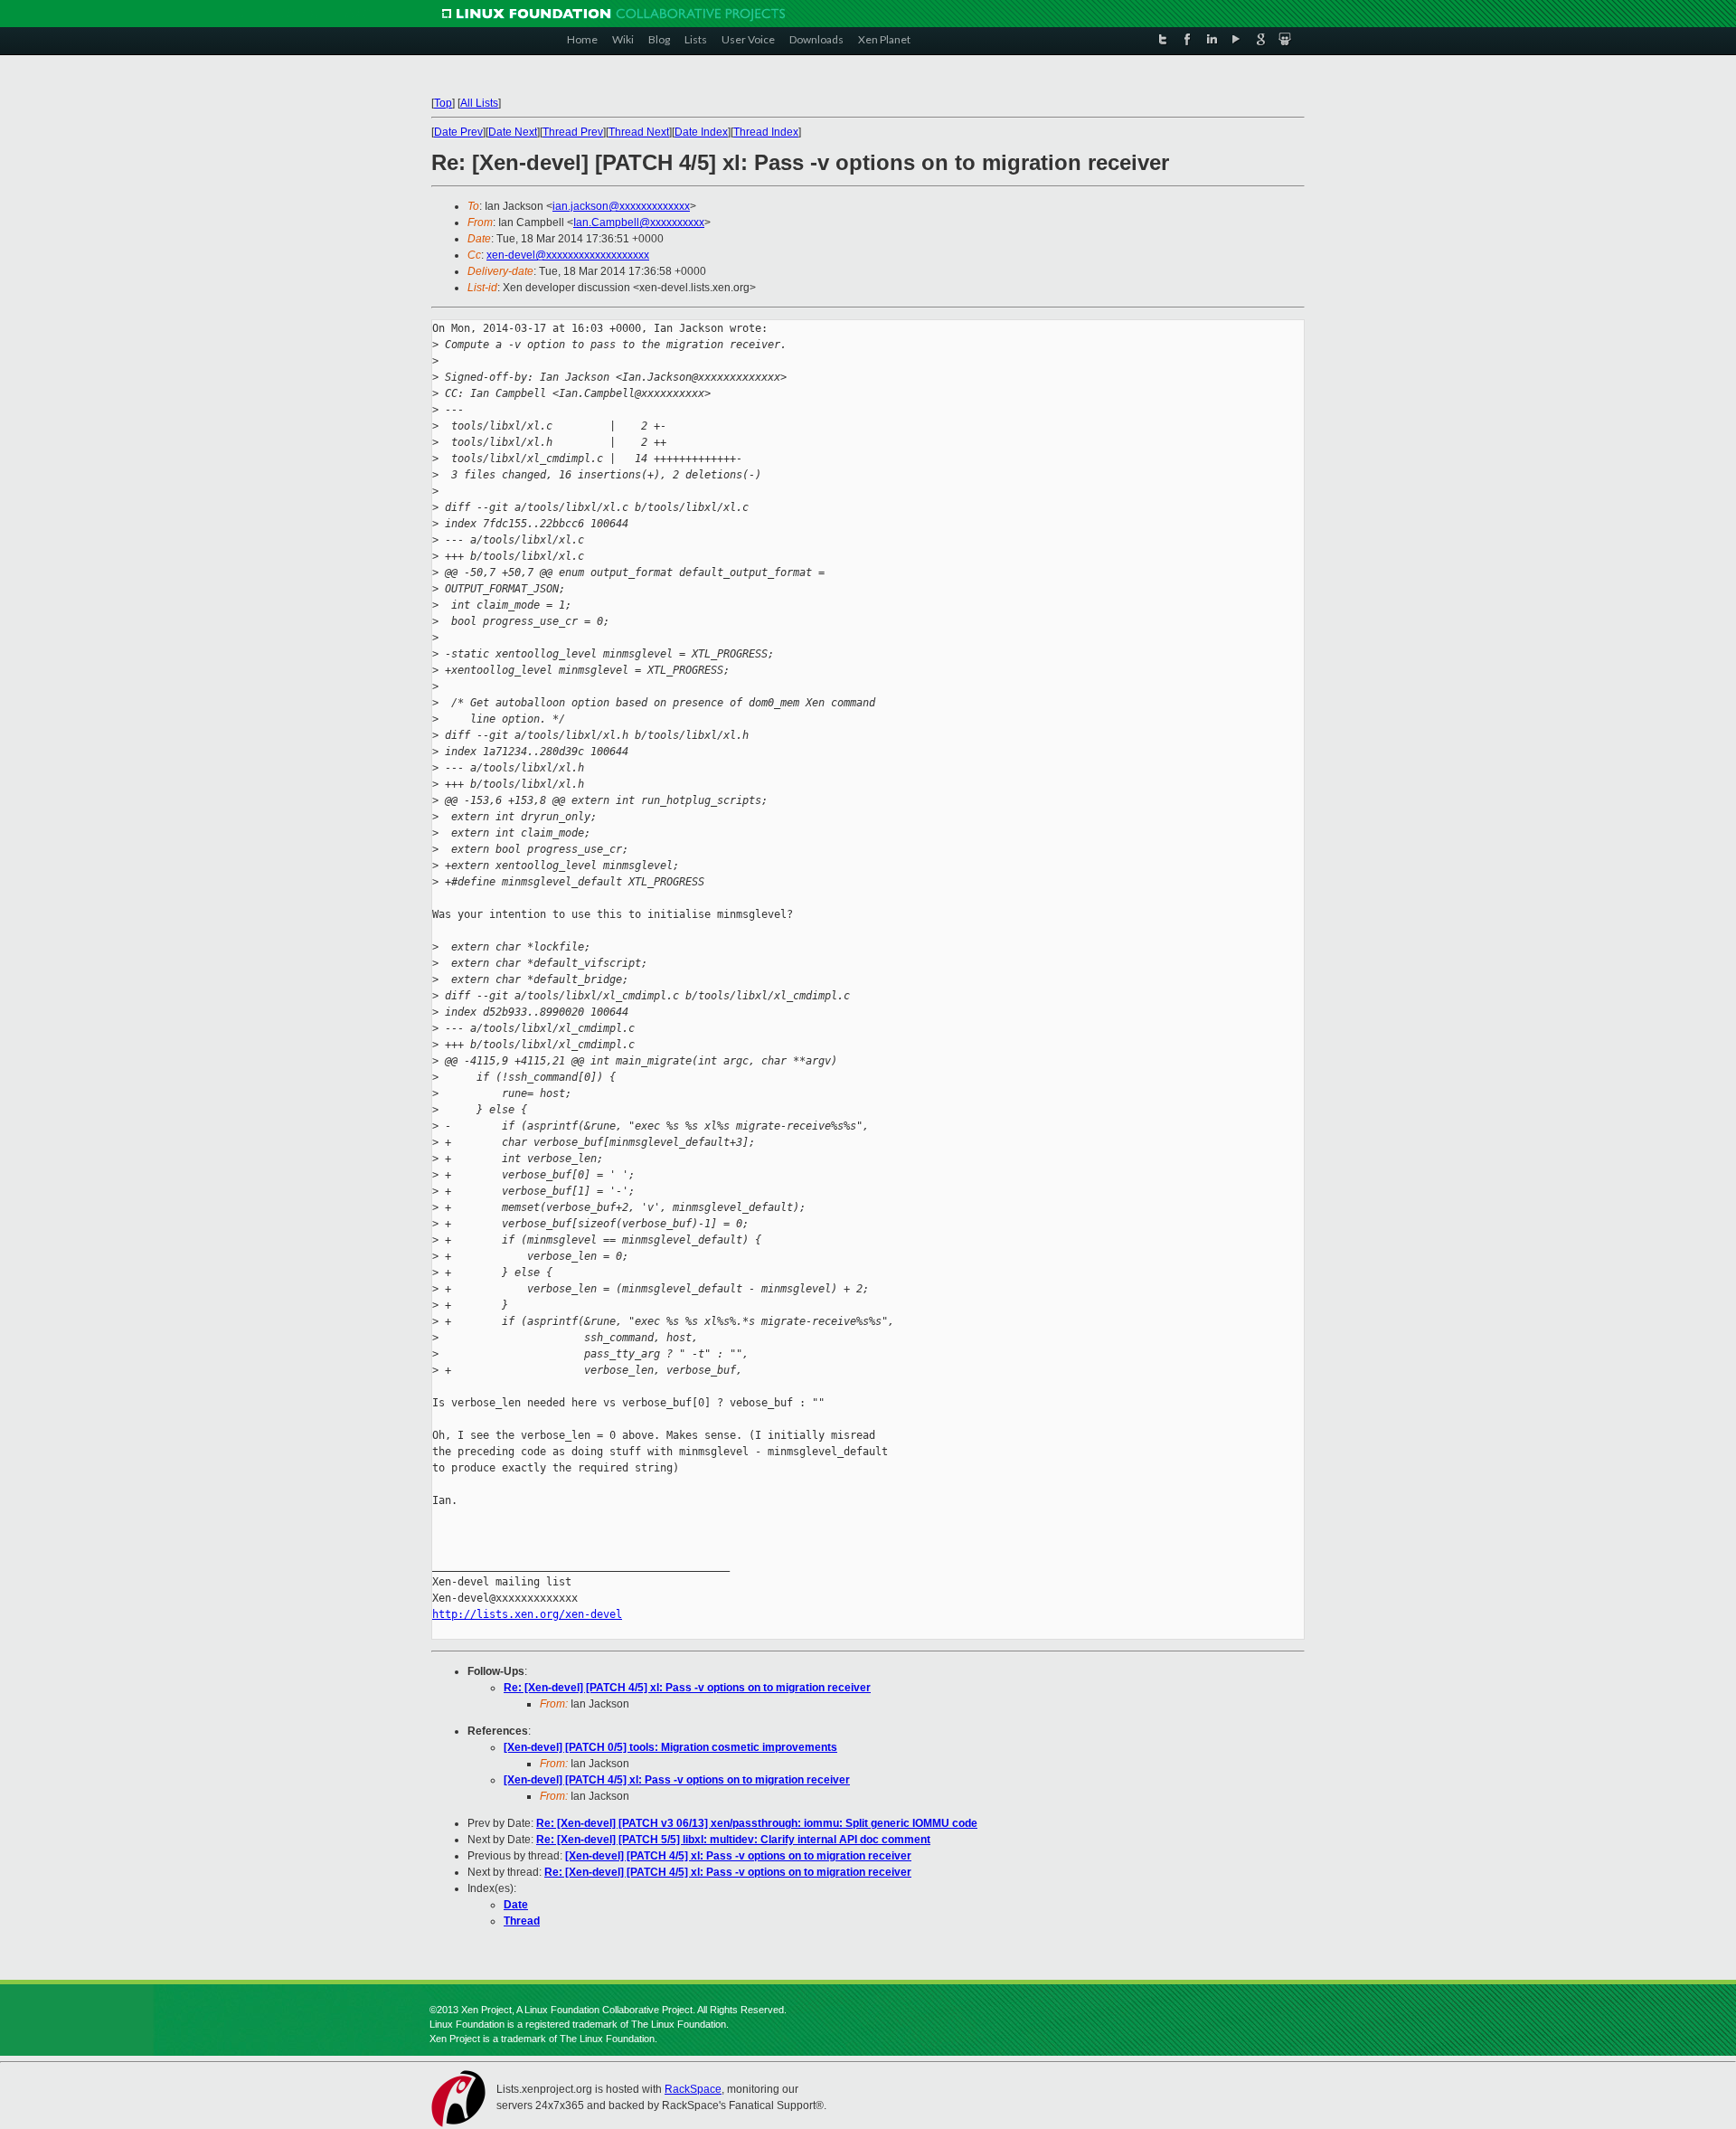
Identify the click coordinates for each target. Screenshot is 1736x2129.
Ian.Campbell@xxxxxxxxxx (639, 222)
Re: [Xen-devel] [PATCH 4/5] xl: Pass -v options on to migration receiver (687, 1688)
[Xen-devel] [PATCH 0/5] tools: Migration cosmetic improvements (670, 1747)
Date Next (513, 132)
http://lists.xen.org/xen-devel (527, 1614)
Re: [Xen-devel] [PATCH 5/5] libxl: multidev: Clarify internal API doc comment (733, 1840)
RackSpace (693, 2089)
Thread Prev (573, 132)
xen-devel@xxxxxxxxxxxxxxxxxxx (568, 255)
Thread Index (766, 132)
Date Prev (458, 132)
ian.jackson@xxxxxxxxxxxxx (621, 206)
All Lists (479, 103)
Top (443, 103)
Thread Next (639, 132)
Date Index (701, 132)
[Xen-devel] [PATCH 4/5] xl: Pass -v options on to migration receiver (677, 1780)
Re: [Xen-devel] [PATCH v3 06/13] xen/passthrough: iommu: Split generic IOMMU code (757, 1823)
